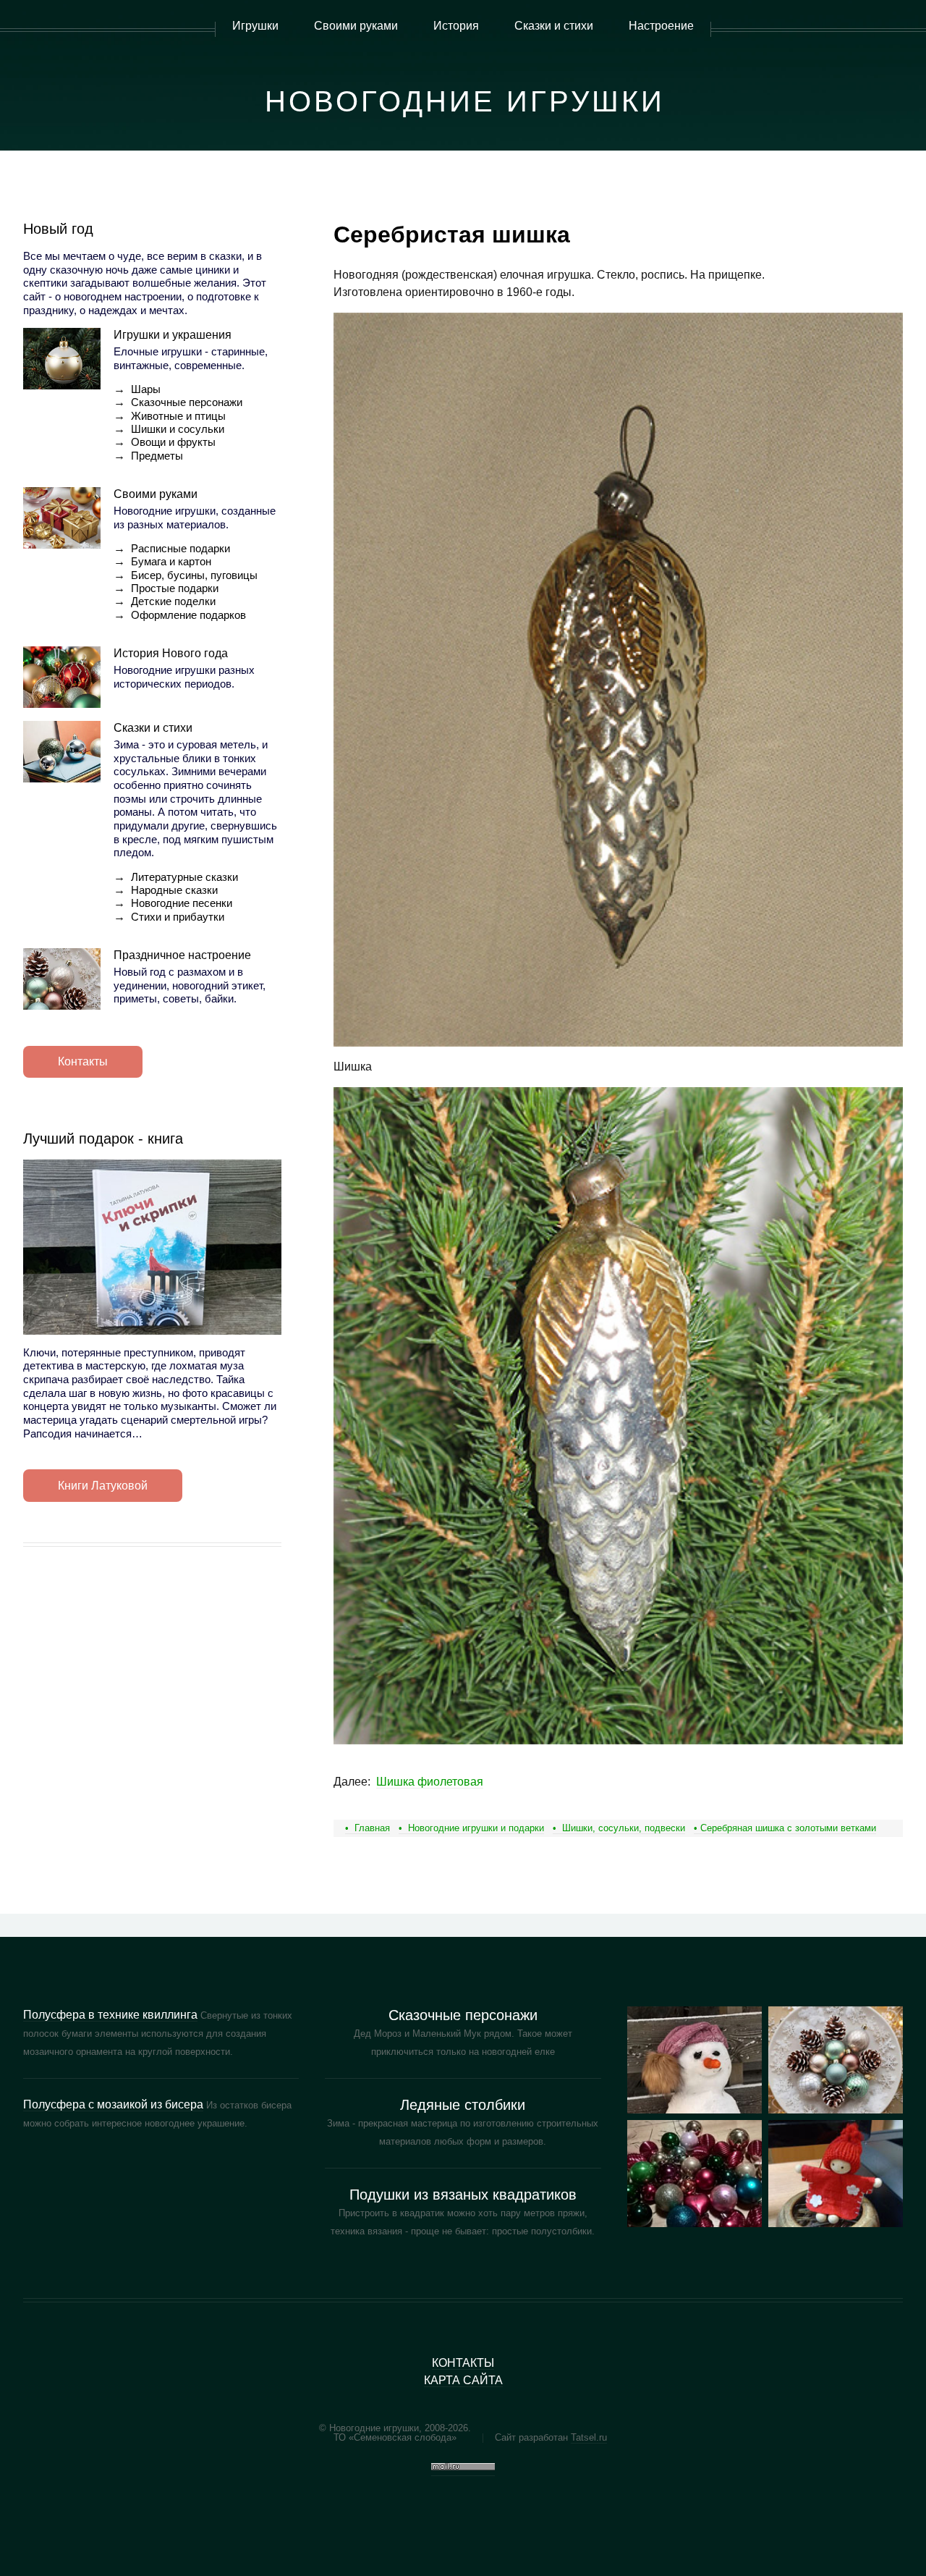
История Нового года (171, 653)
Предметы (157, 456)
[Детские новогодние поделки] (836, 2060)
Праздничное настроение (182, 955)
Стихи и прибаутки (178, 917)
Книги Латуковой (103, 1486)
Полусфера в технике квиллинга (110, 2015)
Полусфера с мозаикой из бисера (113, 2104)
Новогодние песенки (182, 903)
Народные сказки (174, 890)
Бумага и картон (171, 562)
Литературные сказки (184, 877)
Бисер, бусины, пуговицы (194, 575)
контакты (463, 2363)
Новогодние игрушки (465, 101)
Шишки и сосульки (178, 429)
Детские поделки (173, 601)
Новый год (58, 229)
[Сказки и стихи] (62, 752)
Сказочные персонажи (187, 402)
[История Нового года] (62, 677)
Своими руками (156, 494)
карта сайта (463, 2380)
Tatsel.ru (589, 2437)
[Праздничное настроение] (62, 979)
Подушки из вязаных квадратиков (463, 2195)
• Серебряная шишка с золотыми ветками (785, 1828)
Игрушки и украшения (173, 335)
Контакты (83, 1061)
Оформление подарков (188, 615)
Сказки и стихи (153, 728)
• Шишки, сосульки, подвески (619, 1828)
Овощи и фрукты (173, 442)
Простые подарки (175, 588)
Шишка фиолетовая (430, 1782)
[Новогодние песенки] (836, 2174)
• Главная (368, 1828)
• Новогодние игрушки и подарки (471, 1828)
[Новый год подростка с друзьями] (694, 2060)
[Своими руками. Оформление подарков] (694, 2174)
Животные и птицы (178, 416)
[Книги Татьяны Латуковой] (152, 1247)
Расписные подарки (180, 549)
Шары (146, 389)
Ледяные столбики (463, 2105)
